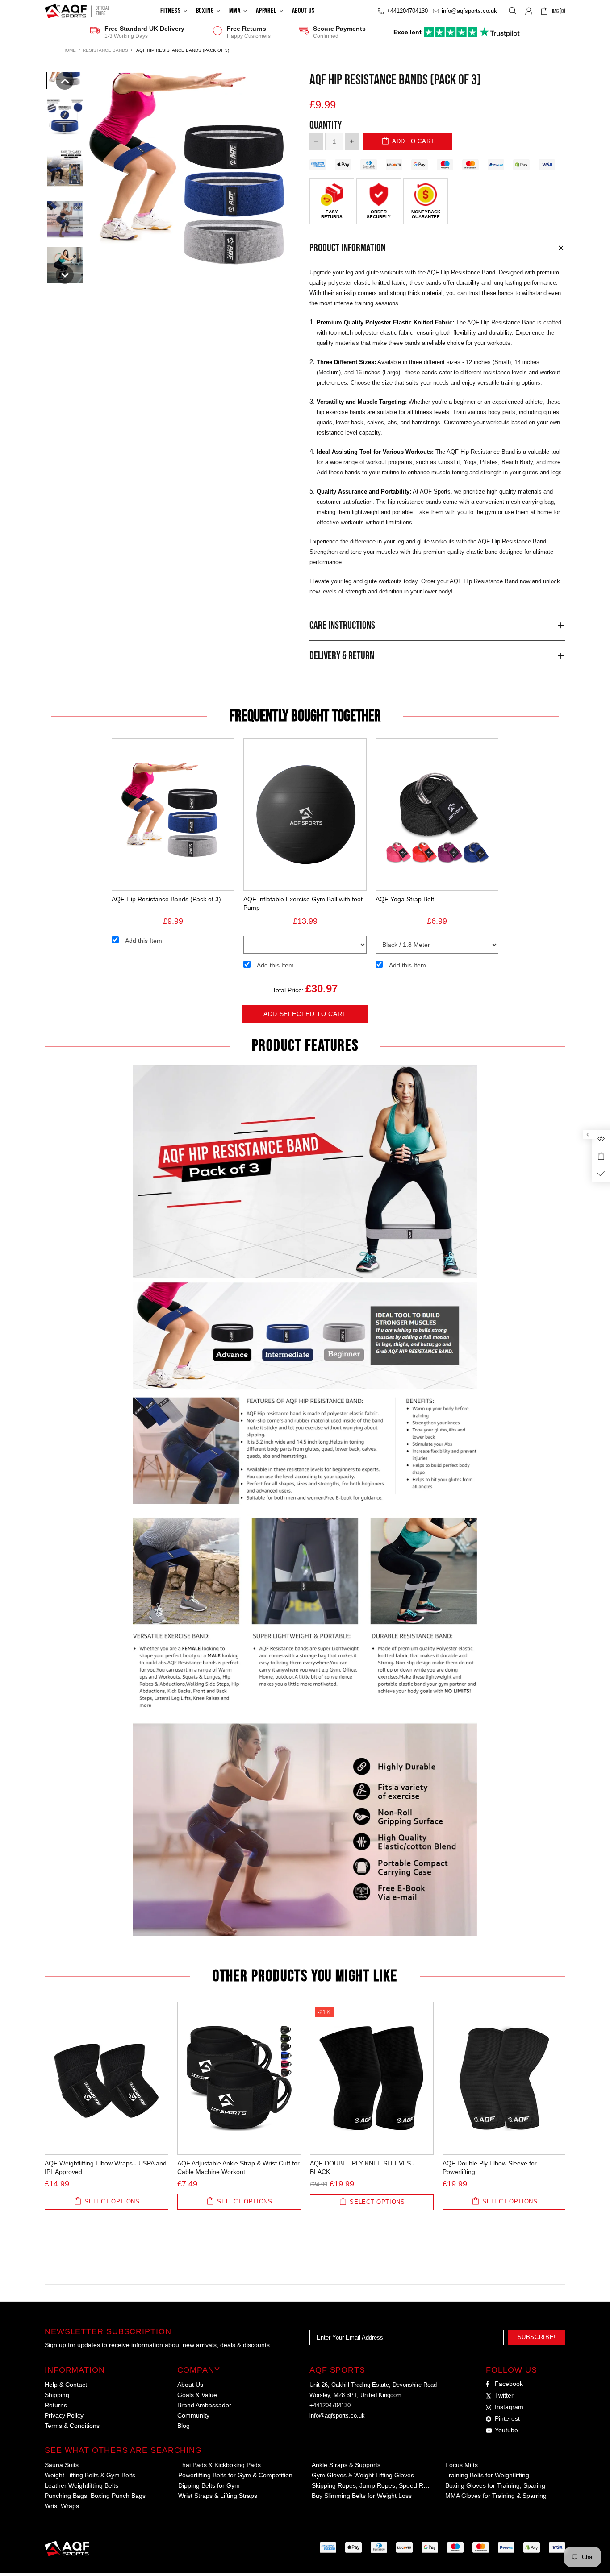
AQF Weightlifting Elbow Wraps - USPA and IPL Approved (106, 2167)
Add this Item (144, 941)
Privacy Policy (64, 2415)
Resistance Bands (105, 50)
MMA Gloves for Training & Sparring (496, 2496)
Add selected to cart (305, 1014)
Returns (56, 2405)
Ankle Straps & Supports (346, 2465)
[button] (65, 81)
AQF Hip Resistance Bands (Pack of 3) (166, 899)
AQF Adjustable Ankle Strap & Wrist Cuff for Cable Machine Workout (238, 2167)
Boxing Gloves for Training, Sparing (495, 2485)
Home (69, 50)
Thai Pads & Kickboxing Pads (219, 2465)
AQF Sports (66, 11)
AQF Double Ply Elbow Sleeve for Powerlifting (490, 2167)
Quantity (326, 125)
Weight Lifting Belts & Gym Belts (90, 2475)
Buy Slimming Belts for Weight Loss (362, 2496)
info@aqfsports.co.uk (337, 2416)
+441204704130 (330, 2405)
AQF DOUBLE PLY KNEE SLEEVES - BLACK (362, 2167)
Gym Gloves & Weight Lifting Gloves (363, 2475)
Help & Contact (66, 2385)
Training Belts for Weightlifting (487, 2475)
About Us (190, 2385)
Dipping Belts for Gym (209, 2485)
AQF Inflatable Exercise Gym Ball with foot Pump (303, 903)
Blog (184, 2426)
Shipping (57, 2395)
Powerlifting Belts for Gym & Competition (235, 2475)
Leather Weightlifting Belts (81, 2485)
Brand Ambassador (204, 2405)
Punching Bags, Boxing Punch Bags (95, 2496)
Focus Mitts (462, 2465)
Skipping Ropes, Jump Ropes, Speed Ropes (372, 2485)
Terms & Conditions (72, 2426)
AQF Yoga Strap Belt (405, 899)
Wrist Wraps (62, 2506)
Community (193, 2415)
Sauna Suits (62, 2465)
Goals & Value (197, 2395)
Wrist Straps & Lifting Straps (218, 2496)
